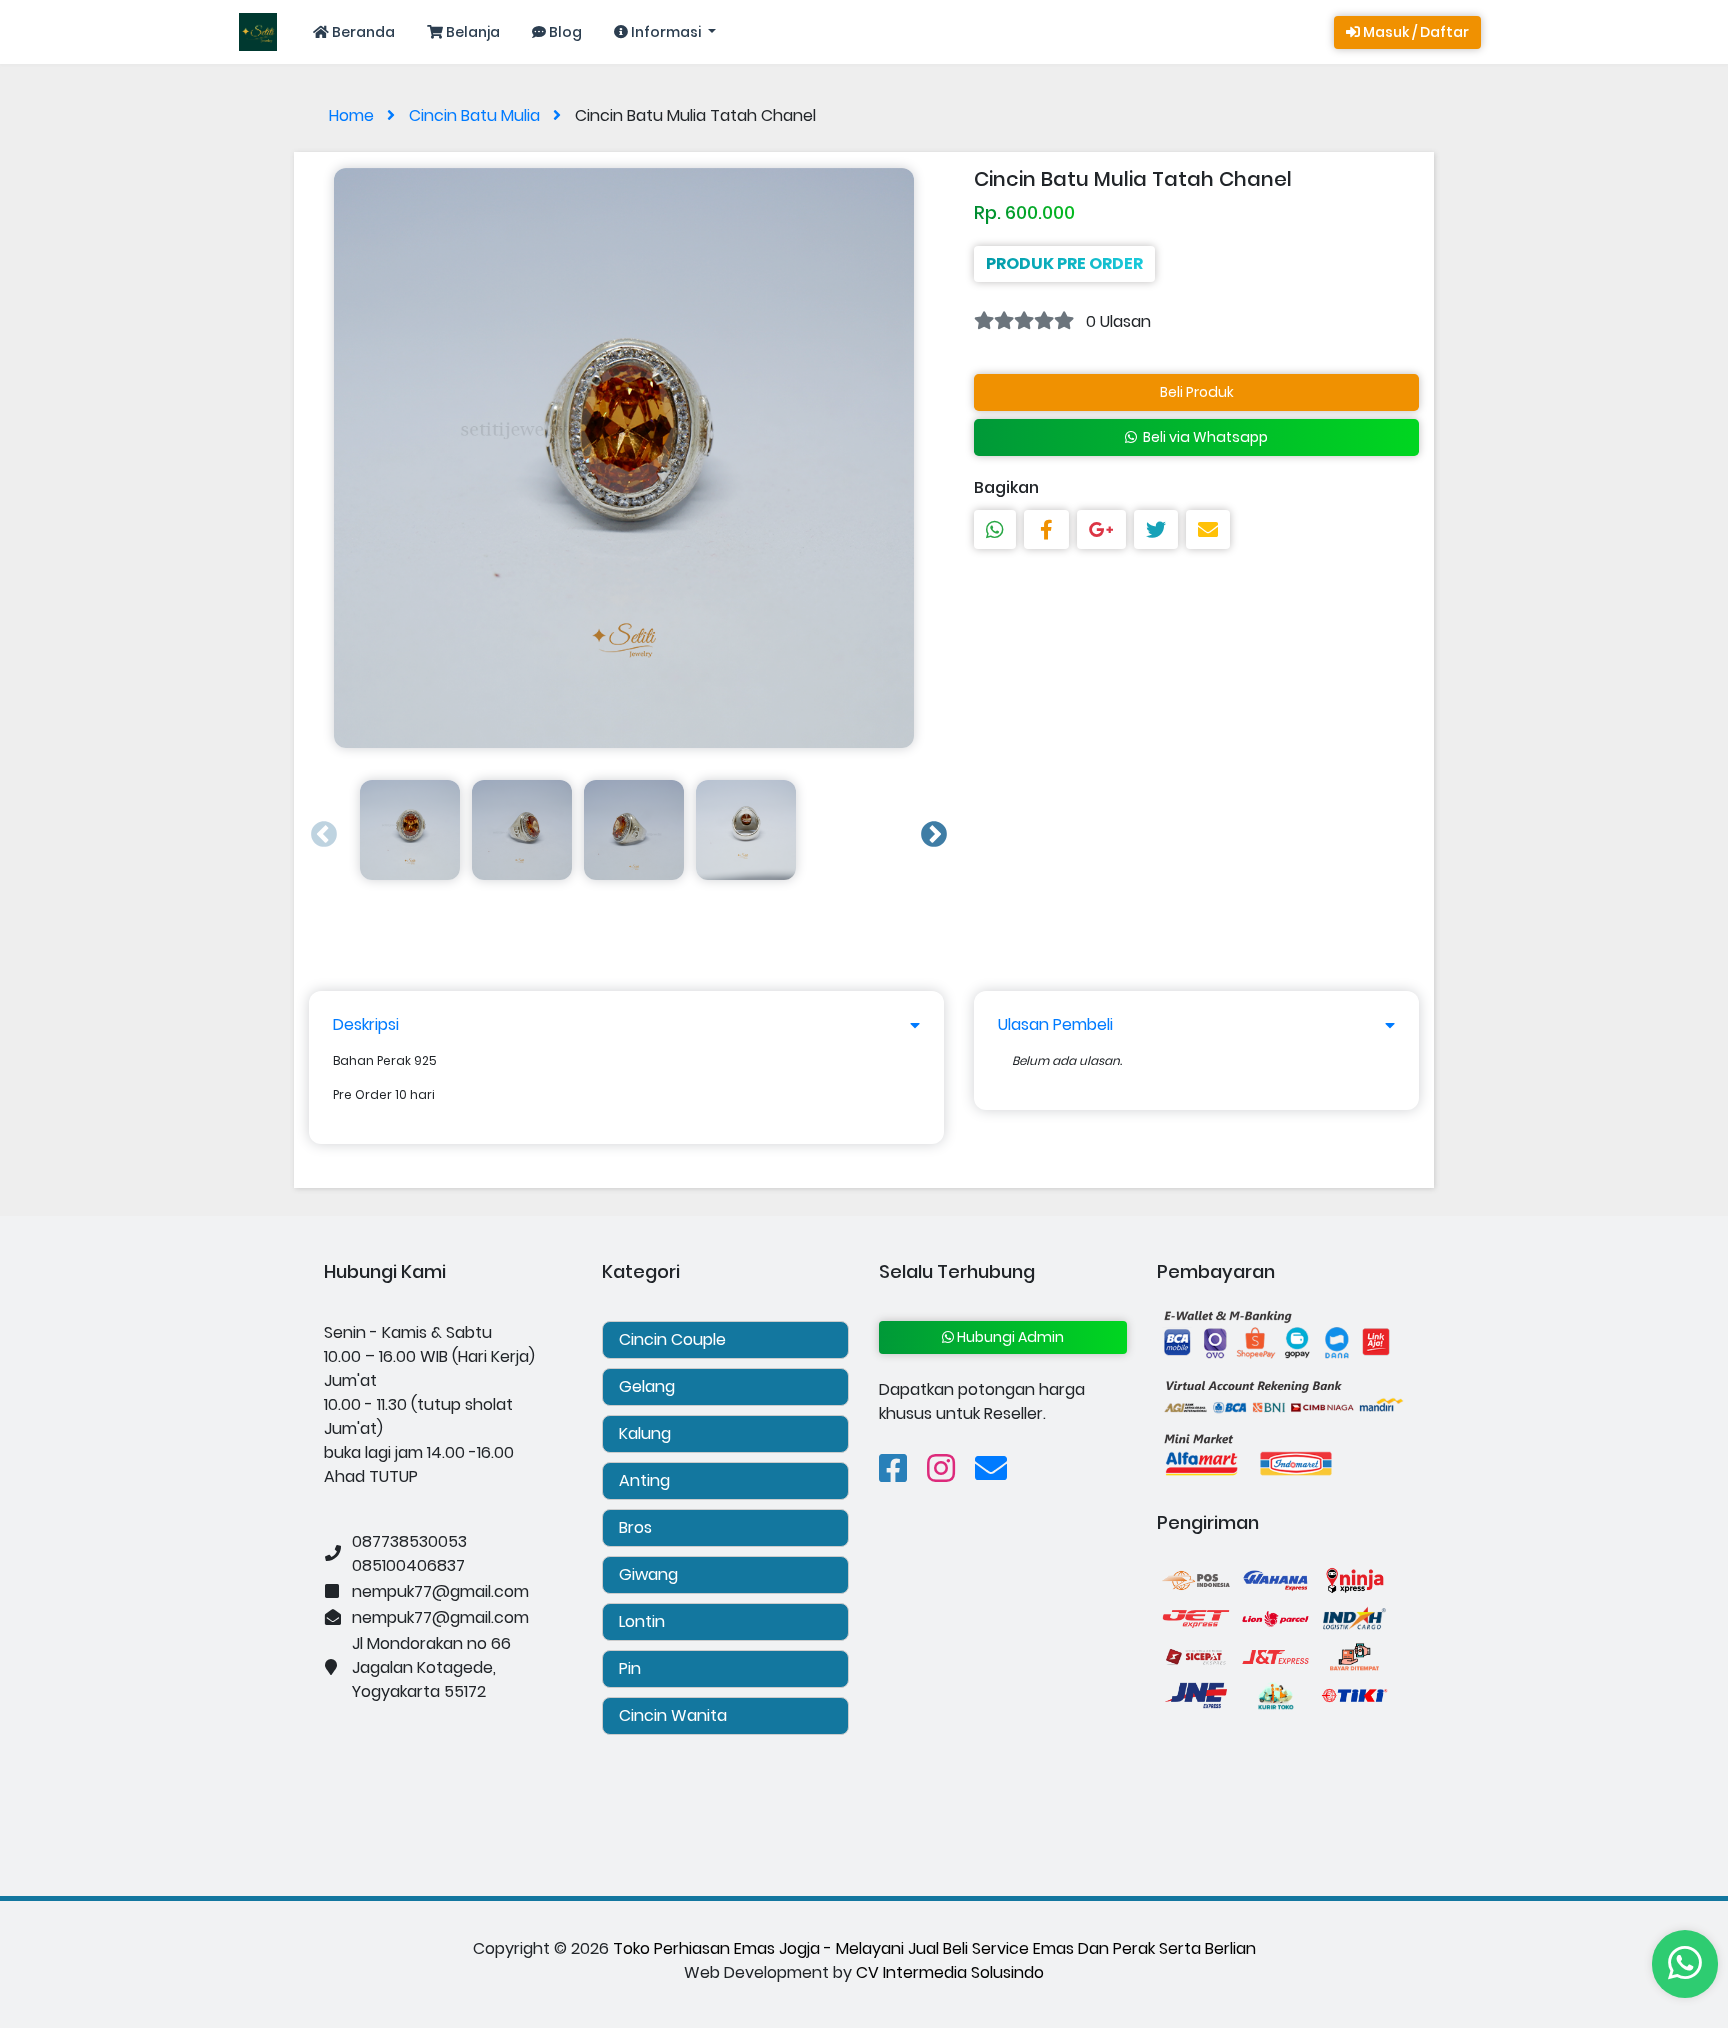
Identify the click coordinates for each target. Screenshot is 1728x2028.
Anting (644, 1480)
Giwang (648, 1574)
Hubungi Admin (1009, 1337)
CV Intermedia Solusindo (950, 1972)
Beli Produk (1197, 392)
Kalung (645, 1433)
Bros (635, 1527)
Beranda (362, 32)
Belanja (471, 32)
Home (353, 115)
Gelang (647, 1386)
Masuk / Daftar (1414, 32)
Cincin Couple (672, 1339)
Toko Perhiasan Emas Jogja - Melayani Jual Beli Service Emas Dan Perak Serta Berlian (934, 1948)
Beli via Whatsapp (1202, 437)
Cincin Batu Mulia (476, 115)
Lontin (642, 1621)
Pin (630, 1668)
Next (929, 830)
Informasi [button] (666, 32)
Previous (319, 830)
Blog (564, 32)
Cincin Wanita (673, 1715)
